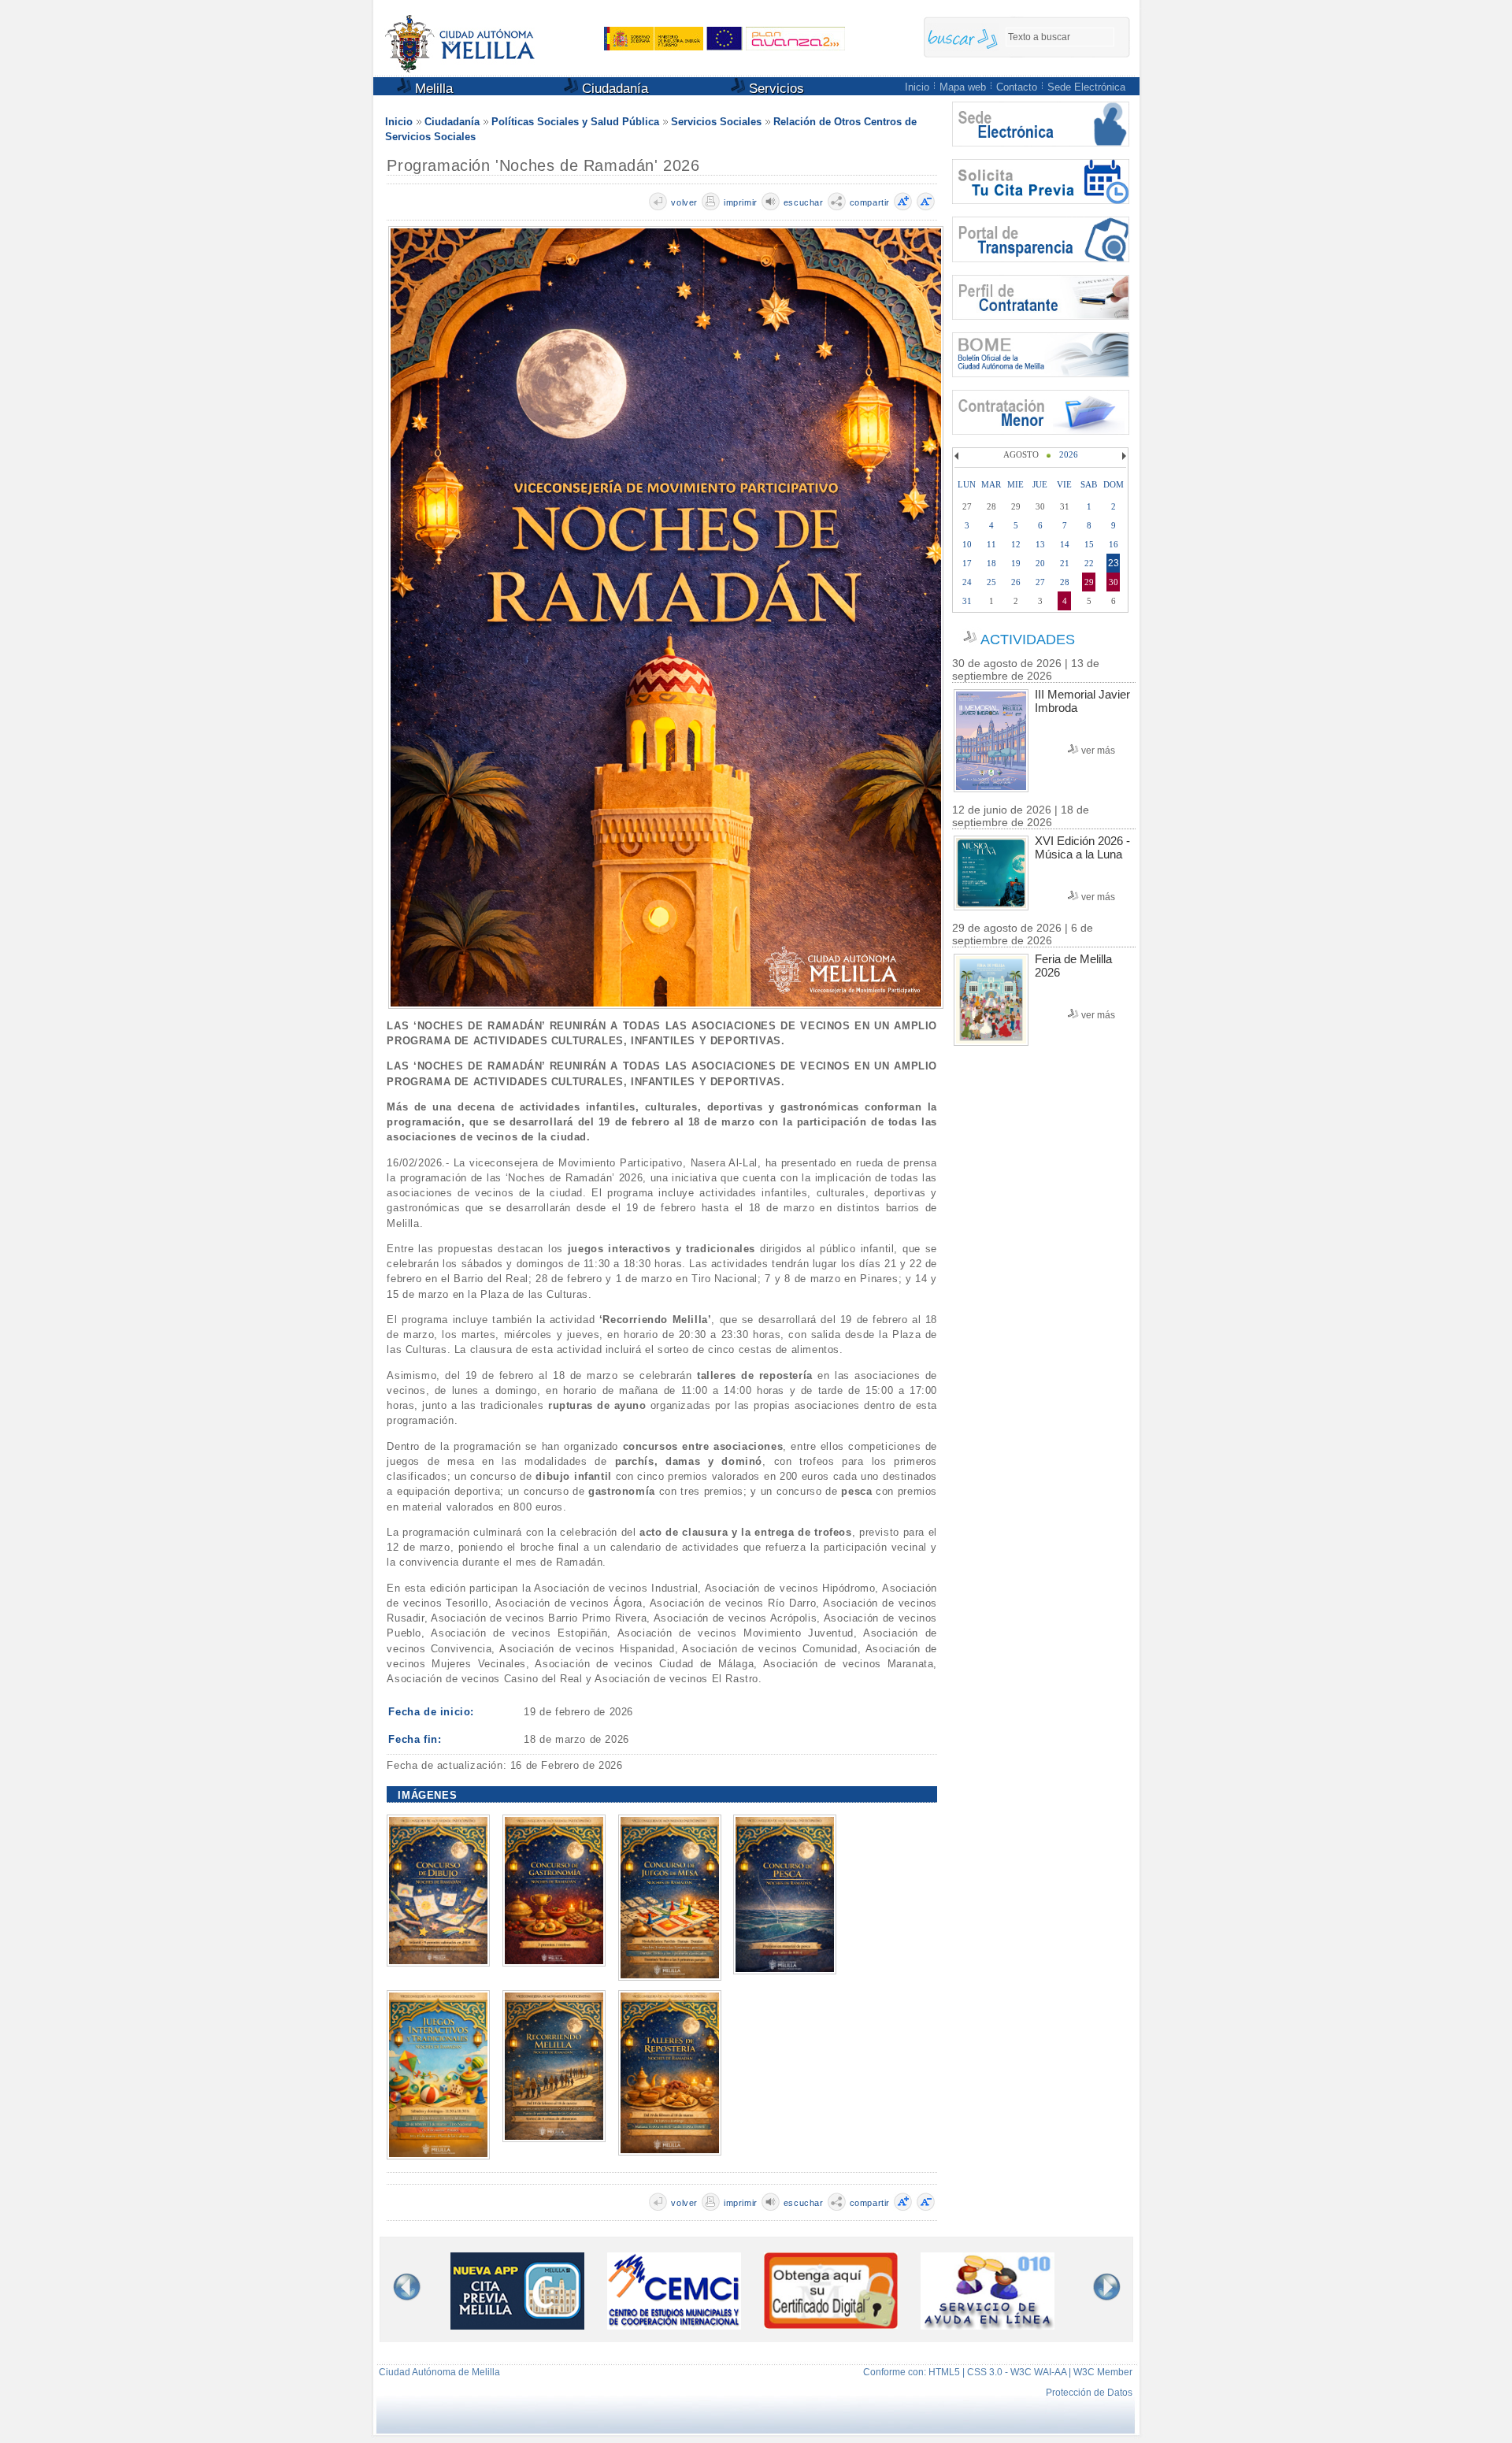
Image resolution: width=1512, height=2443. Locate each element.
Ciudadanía (613, 89)
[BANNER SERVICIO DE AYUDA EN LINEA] (988, 2325)
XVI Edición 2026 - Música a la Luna (1082, 847)
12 (1016, 544)
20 (1040, 563)
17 (967, 563)
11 (991, 544)
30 (1114, 582)
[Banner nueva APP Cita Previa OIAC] (517, 2325)
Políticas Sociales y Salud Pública (575, 122)
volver (684, 202)
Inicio (917, 87)
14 (1065, 544)
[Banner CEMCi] (674, 2325)
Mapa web (963, 87)
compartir (870, 202)
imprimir (741, 202)
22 (1089, 563)
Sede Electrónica (1086, 87)
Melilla (432, 89)
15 (1089, 544)
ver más (1098, 751)
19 (1016, 563)
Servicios (775, 89)
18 (991, 563)
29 (1089, 582)
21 (1065, 563)
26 (1016, 582)
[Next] (1122, 456)
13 (1040, 544)
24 (967, 582)
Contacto (1017, 87)
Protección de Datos (1089, 2393)
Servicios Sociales (716, 122)
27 (1040, 582)
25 (991, 582)
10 (967, 544)
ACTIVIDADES (1028, 639)
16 (1114, 544)
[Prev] (958, 456)
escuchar (804, 202)
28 (1065, 582)
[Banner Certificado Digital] (831, 2324)
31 (967, 601)
